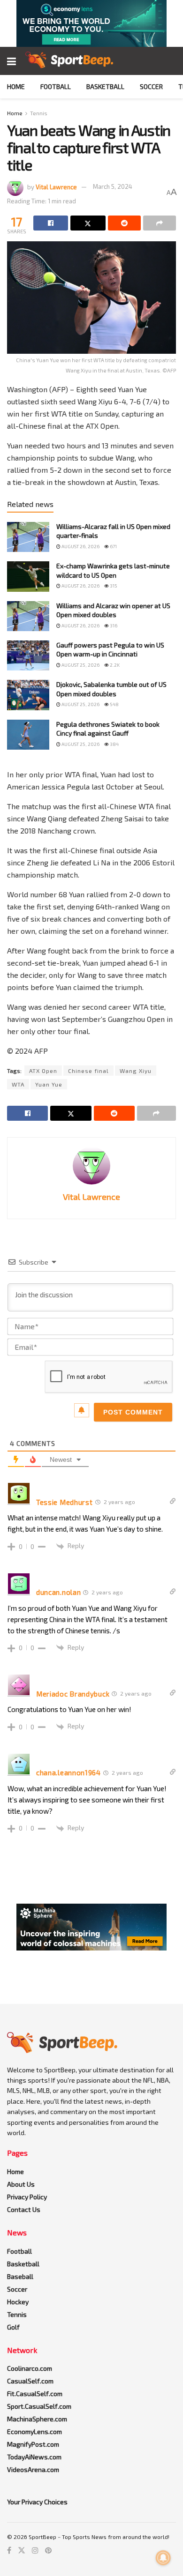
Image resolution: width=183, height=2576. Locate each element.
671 (113, 546)
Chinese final (88, 1071)
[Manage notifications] (163, 2558)
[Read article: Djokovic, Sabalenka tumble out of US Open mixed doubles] (28, 695)
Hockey (18, 2302)
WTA (18, 1084)
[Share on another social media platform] (160, 223)
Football (56, 86)
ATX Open (43, 1071)
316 (113, 625)
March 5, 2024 (113, 186)
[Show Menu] (11, 61)
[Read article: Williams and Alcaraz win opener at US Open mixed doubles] (28, 616)
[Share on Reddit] (124, 223)
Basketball (105, 86)
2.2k (114, 665)
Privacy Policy (27, 2197)
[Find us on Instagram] (35, 2550)
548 (114, 704)
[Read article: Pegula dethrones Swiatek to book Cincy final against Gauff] (28, 735)
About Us (21, 2184)
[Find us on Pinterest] (48, 2550)
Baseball (20, 2276)
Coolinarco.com (30, 2368)
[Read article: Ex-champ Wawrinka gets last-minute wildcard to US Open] (28, 576)
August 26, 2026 (80, 546)
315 (113, 586)
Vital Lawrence (56, 186)
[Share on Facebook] (51, 223)
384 (114, 744)
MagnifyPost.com (33, 2444)
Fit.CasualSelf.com (35, 2394)
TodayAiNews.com (34, 2457)
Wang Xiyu (136, 1071)
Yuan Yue (49, 1084)
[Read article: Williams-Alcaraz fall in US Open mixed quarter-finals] (28, 537)
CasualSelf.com (30, 2381)
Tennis (39, 113)
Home (16, 86)
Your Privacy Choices (37, 2502)
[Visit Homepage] (69, 61)
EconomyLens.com (34, 2431)
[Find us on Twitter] (22, 2550)
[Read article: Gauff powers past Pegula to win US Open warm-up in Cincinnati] (28, 655)
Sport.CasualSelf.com (39, 2406)
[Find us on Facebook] (9, 2550)
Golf (13, 2327)
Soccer (151, 86)
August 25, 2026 (80, 665)
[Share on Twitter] (88, 223)
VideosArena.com (33, 2469)
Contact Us (24, 2209)
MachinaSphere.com (37, 2419)
